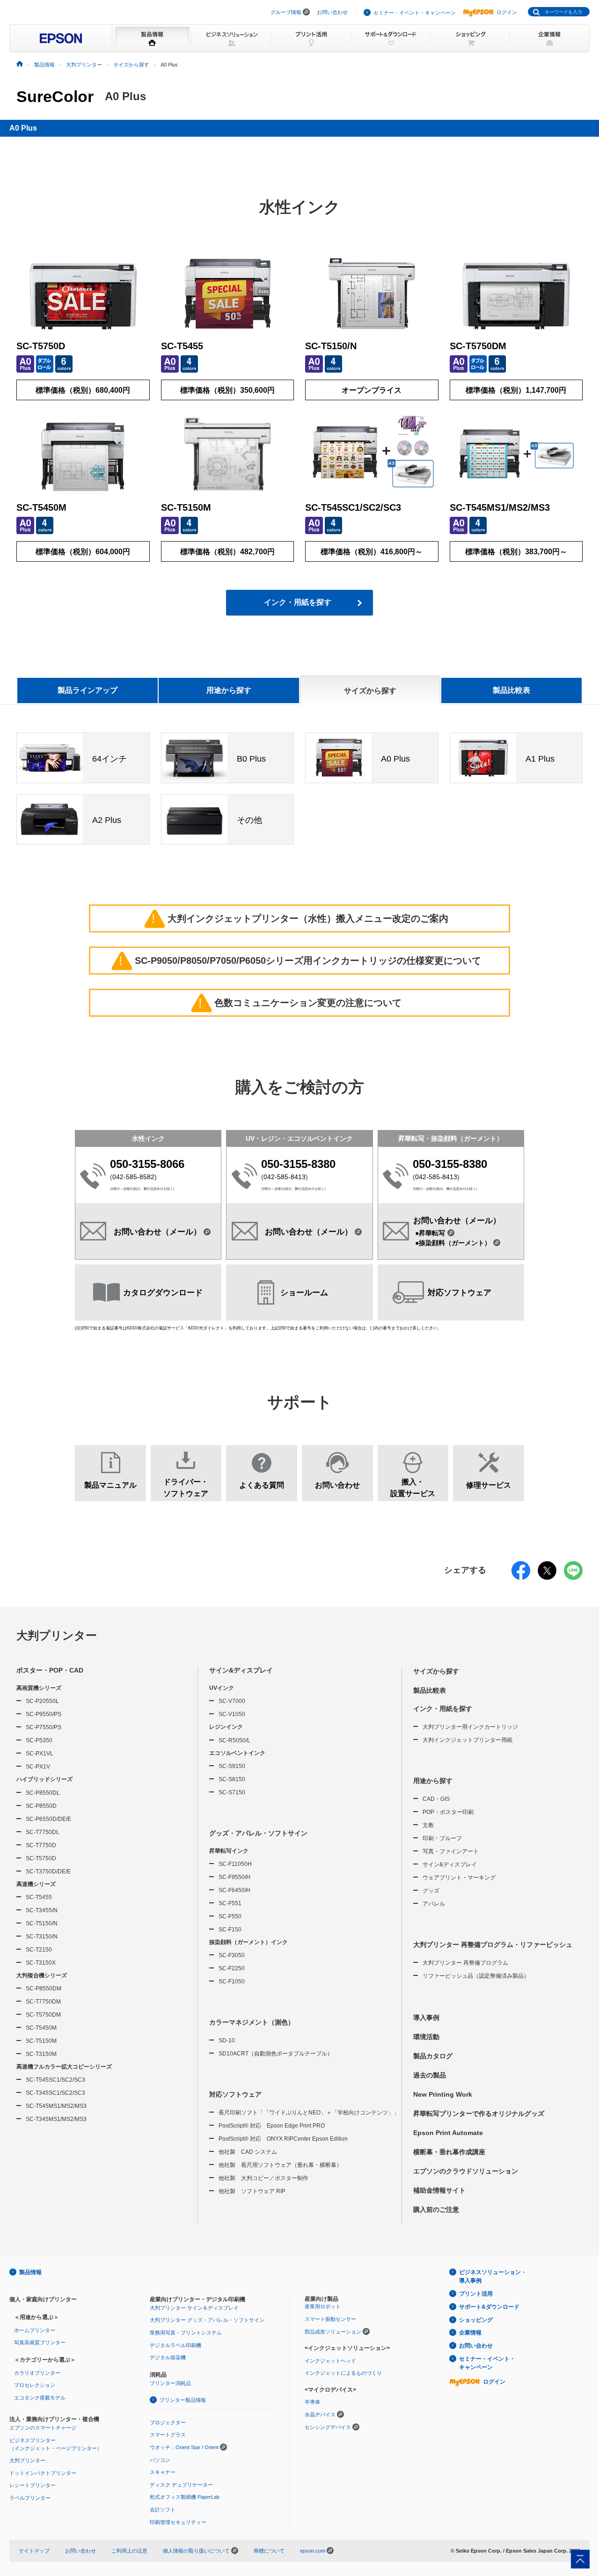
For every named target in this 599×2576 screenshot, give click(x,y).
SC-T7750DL (43, 1832)
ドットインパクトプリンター (43, 2473)
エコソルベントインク (237, 1753)
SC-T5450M (41, 2028)
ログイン (507, 12)
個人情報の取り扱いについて (197, 2551)
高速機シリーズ (36, 1884)
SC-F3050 (232, 1955)
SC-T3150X (41, 1963)
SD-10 (227, 2040)
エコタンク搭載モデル (40, 2398)
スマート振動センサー (330, 2319)
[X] (547, 1577)
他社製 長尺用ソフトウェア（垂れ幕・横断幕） (280, 2165)
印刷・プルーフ (442, 1838)
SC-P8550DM (44, 1989)
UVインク (222, 1688)
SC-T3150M (41, 2054)
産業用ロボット (323, 2306)
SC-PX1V (38, 1767)
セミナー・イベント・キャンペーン (415, 13)
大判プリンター (57, 1635)
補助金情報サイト (439, 2190)
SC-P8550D (41, 1806)
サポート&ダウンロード (489, 2307)
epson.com (313, 2551)
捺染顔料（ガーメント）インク (248, 1942)
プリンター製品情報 (183, 2400)
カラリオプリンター (37, 2373)
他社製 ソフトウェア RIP (252, 2191)
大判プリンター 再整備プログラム (465, 1963)
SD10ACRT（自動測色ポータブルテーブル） (276, 2054)
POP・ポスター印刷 (448, 1812)
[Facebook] (521, 1577)
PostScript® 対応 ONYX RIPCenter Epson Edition (283, 2139)
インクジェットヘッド (330, 2361)
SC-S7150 (232, 1792)
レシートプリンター (33, 2485)
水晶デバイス (320, 2415)
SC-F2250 (232, 1968)
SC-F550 (230, 1916)
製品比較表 (511, 690)
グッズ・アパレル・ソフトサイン (258, 1833)
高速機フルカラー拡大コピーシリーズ (64, 2067)
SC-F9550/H (234, 1877)
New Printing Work (443, 2094)
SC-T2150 (39, 1950)
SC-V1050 (232, 1714)
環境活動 (426, 2037)
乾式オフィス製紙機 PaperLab (185, 2497)
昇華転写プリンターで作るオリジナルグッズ (479, 2114)
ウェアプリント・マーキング (459, 1878)
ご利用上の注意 (129, 2551)
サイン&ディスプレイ (241, 1670)
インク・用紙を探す (298, 602)
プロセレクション (35, 2385)
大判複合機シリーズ (42, 1975)
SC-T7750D (41, 1845)
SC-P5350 (39, 1740)
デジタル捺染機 (168, 2357)
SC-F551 (230, 1903)
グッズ (431, 1891)
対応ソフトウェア (235, 2094)
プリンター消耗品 (170, 2383)
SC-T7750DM (43, 2002)
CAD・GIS (436, 1799)
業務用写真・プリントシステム (186, 2333)
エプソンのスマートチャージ (43, 2428)
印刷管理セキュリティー (178, 2522)
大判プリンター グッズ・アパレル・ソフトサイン (207, 2320)
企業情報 (470, 2333)
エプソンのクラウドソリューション (466, 2171)
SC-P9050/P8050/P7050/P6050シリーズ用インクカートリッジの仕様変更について (300, 961)
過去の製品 (430, 2075)
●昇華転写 (430, 1233)
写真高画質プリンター (40, 2342)
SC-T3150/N (42, 1937)
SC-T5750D (41, 1858)
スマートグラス (168, 2435)
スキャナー (163, 2472)
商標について (269, 2551)
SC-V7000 (232, 1701)
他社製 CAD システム (248, 2152)
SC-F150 (230, 1930)
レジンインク (226, 1727)
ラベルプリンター (30, 2498)
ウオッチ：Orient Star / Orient (184, 2447)
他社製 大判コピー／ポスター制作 (263, 2178)
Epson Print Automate (448, 2133)
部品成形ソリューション (333, 2332)
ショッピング (476, 2320)
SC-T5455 (39, 1897)
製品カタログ (433, 2056)
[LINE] (573, 1577)
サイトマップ (34, 2551)
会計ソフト (163, 2510)
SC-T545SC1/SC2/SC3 (55, 2080)
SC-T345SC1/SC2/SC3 (55, 2093)
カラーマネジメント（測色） (252, 2022)
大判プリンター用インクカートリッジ (470, 1727)
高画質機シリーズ (39, 1688)
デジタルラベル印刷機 (175, 2345)
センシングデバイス (328, 2427)
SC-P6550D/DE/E (48, 1819)
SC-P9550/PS (44, 1714)
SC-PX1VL (40, 1754)
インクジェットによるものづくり (343, 2373)
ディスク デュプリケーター (181, 2485)
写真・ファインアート (451, 1851)
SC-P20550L (42, 1701)
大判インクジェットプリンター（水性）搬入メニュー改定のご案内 (300, 918)
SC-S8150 (232, 1779)
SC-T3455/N (42, 1910)
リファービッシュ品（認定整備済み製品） (476, 1976)
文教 (428, 1825)
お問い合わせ (332, 12)
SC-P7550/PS (44, 1727)
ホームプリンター (35, 2330)
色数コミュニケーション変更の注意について (300, 1003)
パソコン (160, 2460)
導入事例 (426, 2018)
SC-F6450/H (234, 1890)
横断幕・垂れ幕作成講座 (449, 2152)
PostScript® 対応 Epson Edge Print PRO (272, 2126)
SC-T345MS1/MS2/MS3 (56, 2119)
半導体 (312, 2402)
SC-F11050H (235, 1864)
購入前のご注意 (436, 2209)
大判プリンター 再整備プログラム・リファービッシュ (493, 1945)
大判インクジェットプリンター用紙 (468, 1740)
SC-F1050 (232, 1982)
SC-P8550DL (43, 1793)
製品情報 (30, 2272)
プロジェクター (168, 2422)
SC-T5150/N (42, 1923)
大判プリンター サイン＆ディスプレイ (194, 2308)
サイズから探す (436, 1671)
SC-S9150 (232, 1766)
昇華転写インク (229, 1851)
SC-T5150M (41, 2041)
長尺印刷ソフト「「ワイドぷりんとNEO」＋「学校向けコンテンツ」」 (309, 2113)
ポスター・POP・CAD (50, 1670)
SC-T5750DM (43, 2015)
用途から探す (433, 1781)
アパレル (434, 1904)
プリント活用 (476, 2294)
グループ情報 (286, 12)
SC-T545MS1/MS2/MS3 (56, 2106)
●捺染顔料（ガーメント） (453, 1243)
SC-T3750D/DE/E (48, 1871)
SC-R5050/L (234, 1740)
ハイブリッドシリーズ (44, 1779)
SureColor (55, 96)
